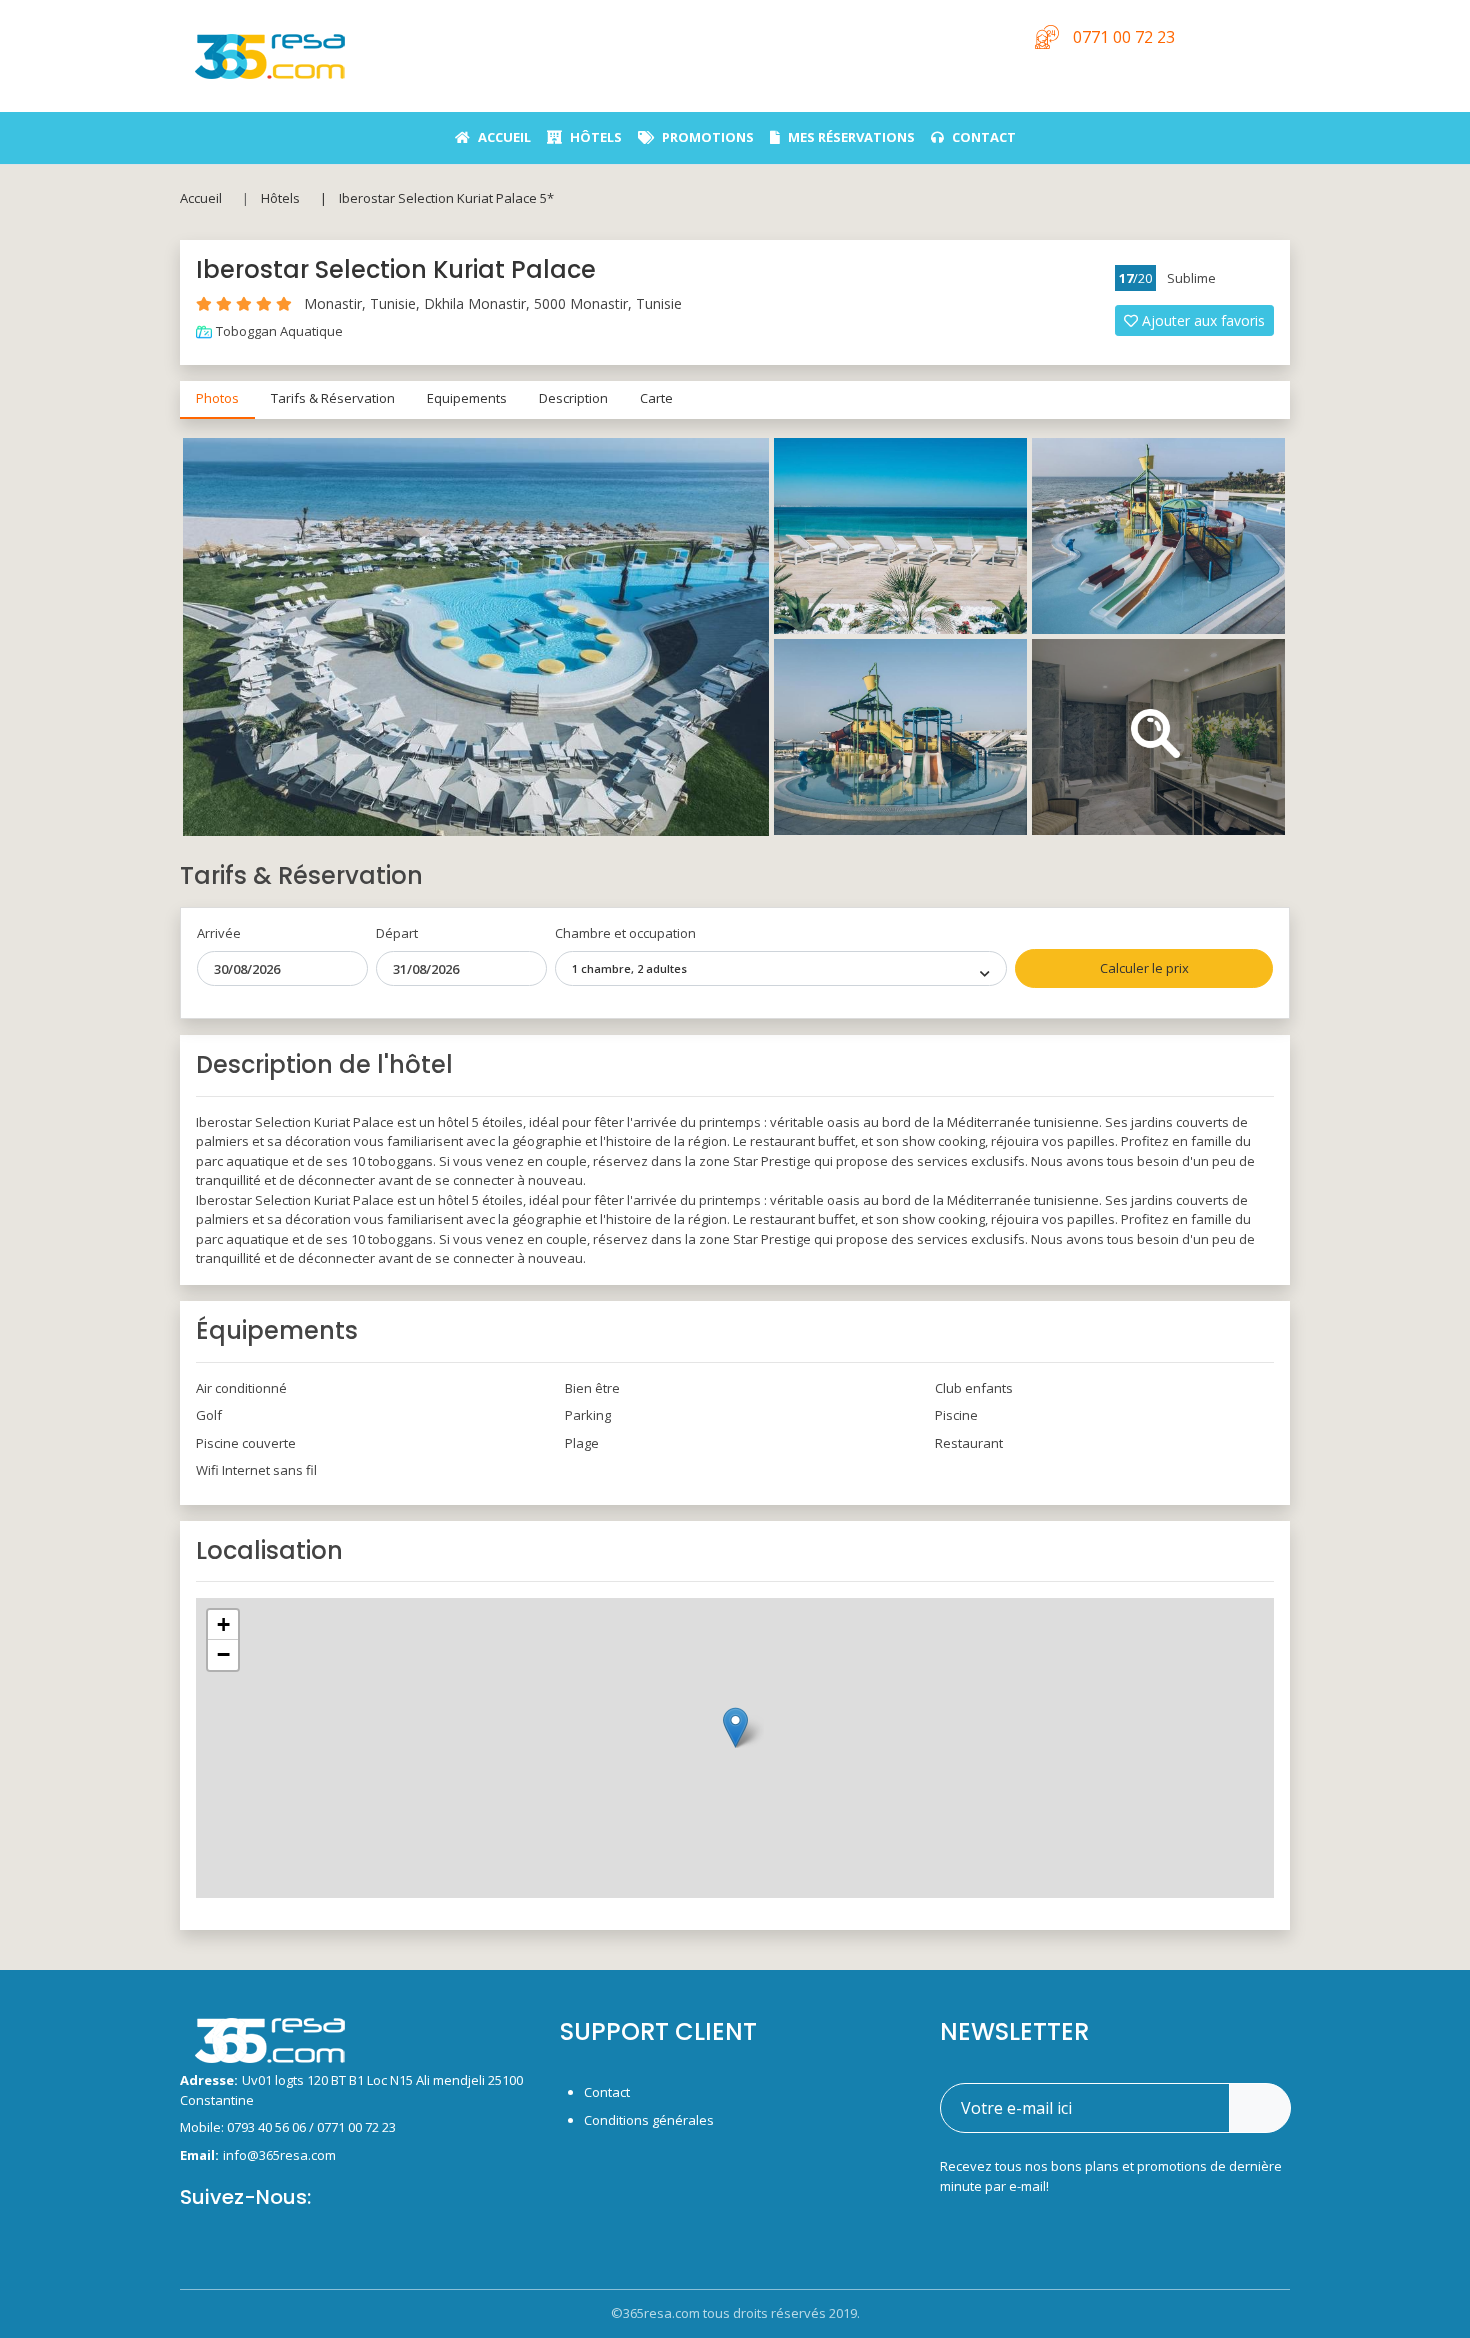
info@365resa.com (279, 2155)
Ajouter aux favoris (1203, 320)
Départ (397, 933)
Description (573, 398)
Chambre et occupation (625, 933)
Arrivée (219, 933)
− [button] (223, 1654)
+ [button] (223, 1624)
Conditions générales (649, 2120)
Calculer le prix (1144, 968)
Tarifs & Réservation (333, 398)
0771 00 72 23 (356, 2127)
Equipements (467, 398)
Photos (217, 398)
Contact (607, 2092)
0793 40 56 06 (268, 2127)
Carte (656, 398)
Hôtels (280, 198)
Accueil (201, 198)
